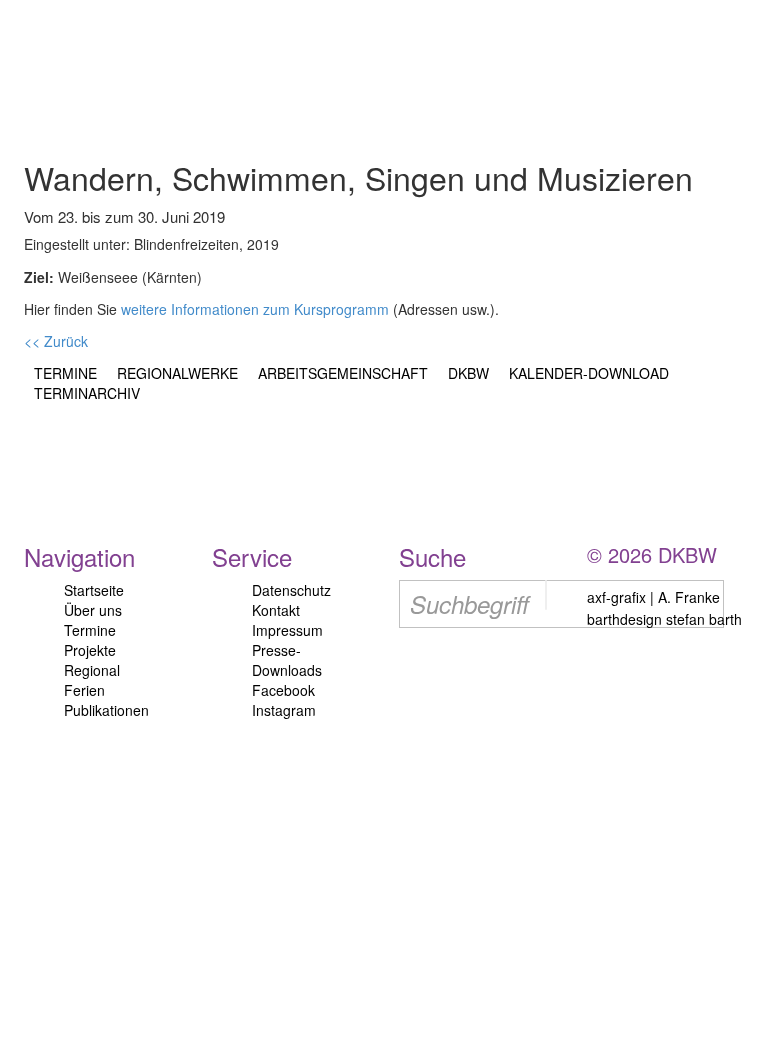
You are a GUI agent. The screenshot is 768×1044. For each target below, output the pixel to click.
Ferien (84, 690)
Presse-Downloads (287, 660)
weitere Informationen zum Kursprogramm (255, 309)
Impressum (287, 630)
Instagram (284, 710)
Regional (92, 670)
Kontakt (276, 610)
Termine (90, 630)
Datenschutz (291, 590)
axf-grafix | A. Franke (653, 597)
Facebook (283, 690)
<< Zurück (56, 341)
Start (112, 64)
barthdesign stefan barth (664, 619)
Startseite (94, 590)
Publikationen (106, 710)
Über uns (93, 610)
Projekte (90, 650)
